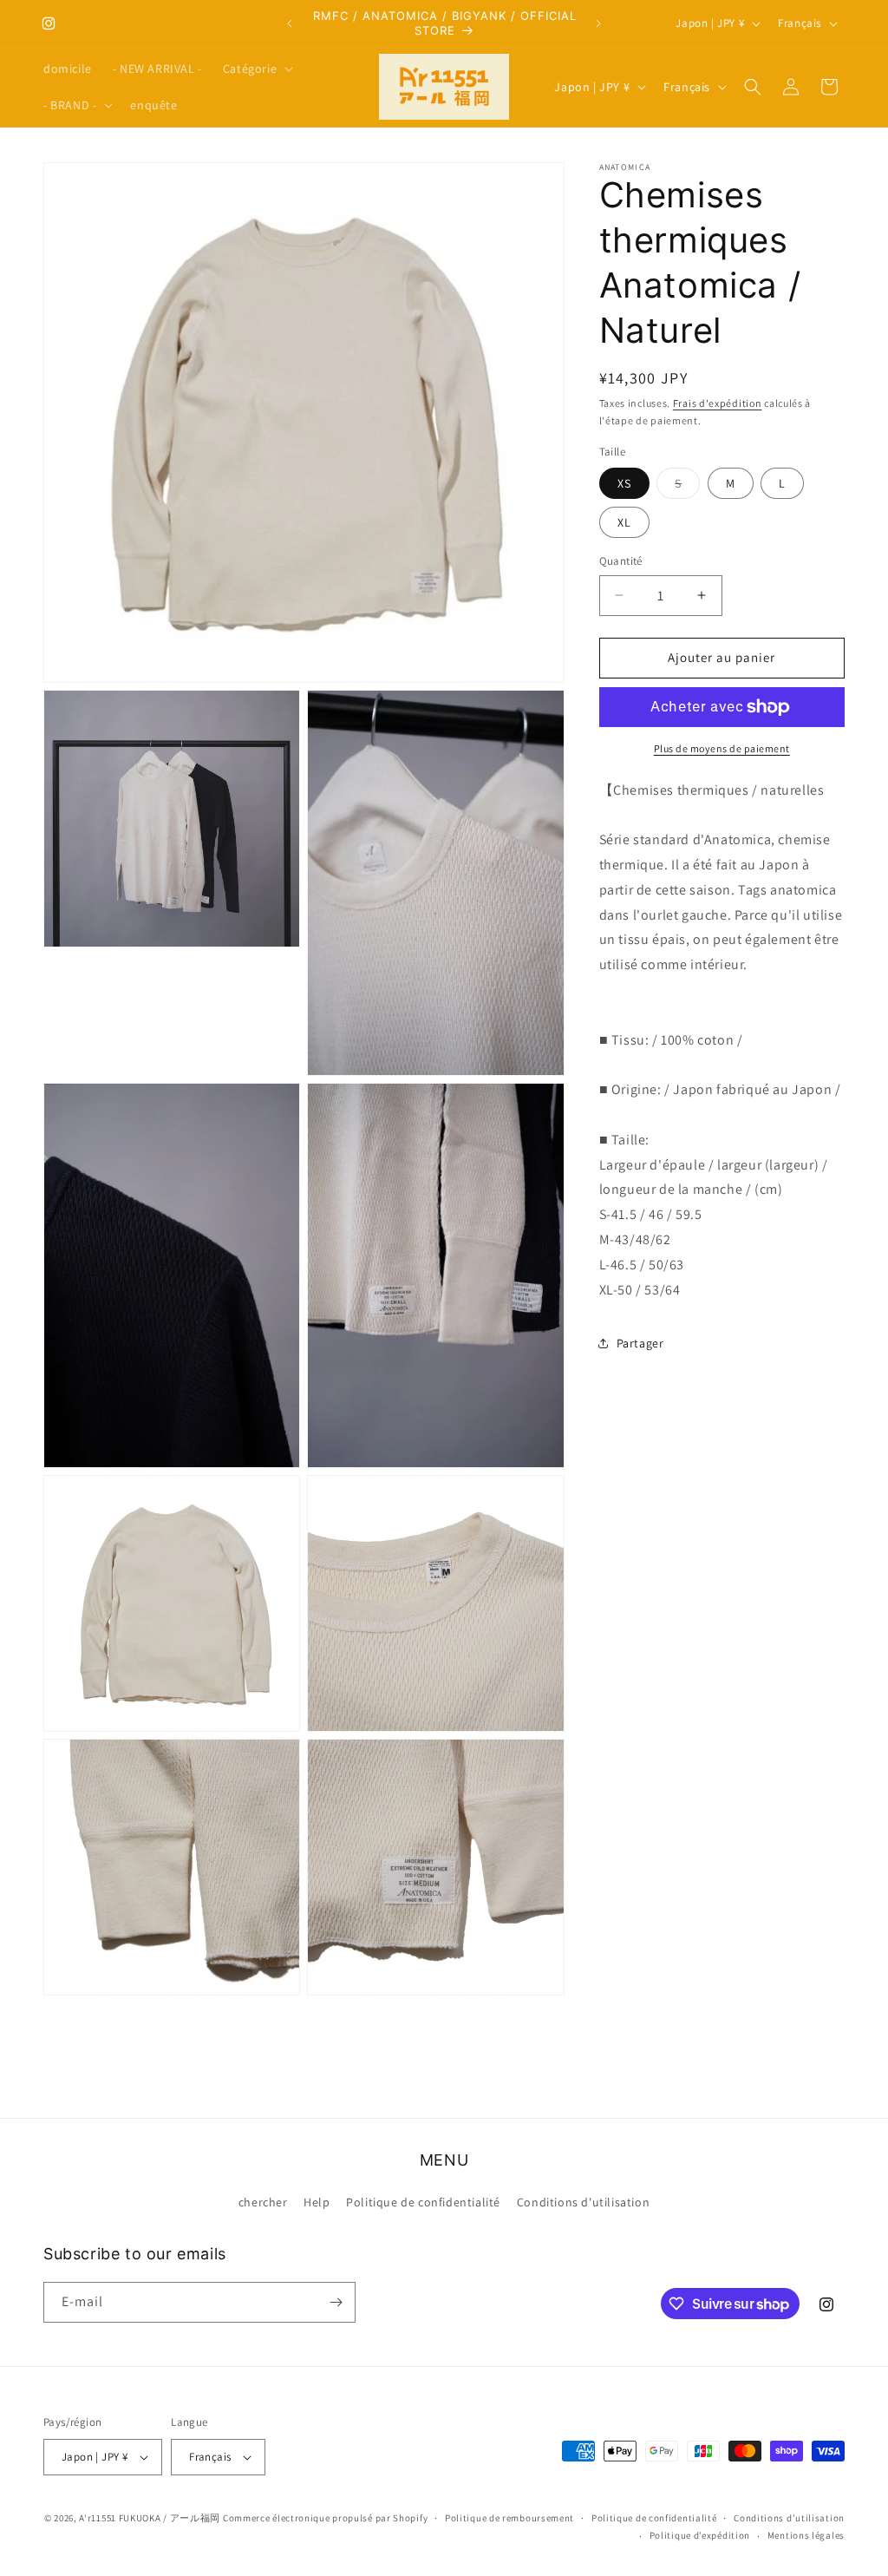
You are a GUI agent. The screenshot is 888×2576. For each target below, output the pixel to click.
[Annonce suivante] (598, 23)
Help (317, 2202)
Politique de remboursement (509, 2518)
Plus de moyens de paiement (722, 748)
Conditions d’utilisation (789, 2518)
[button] (256, 69)
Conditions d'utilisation (583, 2202)
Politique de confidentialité (423, 2202)
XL (624, 522)
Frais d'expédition (718, 403)
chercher (263, 2202)
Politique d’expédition (700, 2535)
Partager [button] (640, 1343)
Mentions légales (806, 2535)
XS (624, 483)
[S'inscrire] (336, 2302)
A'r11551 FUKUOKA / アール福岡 (150, 2518)
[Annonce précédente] (290, 23)
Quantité (621, 561)
